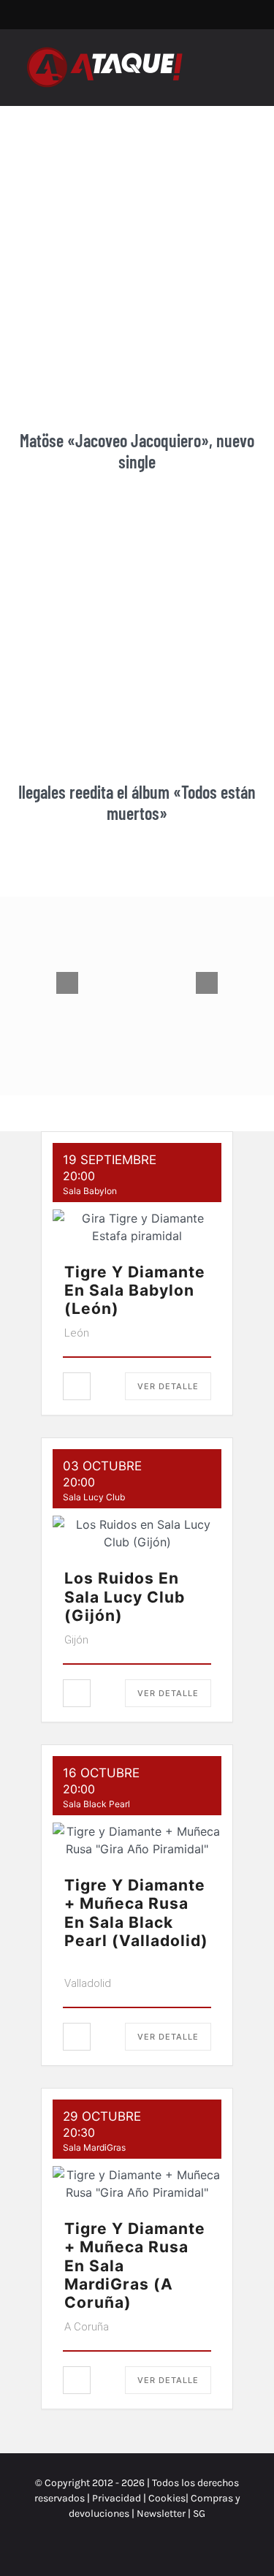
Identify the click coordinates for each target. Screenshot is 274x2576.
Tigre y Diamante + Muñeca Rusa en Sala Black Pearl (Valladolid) (136, 1913)
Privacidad (117, 2498)
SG (199, 2514)
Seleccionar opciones (106, 1044)
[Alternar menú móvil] (246, 60)
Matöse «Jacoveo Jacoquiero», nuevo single (137, 451)
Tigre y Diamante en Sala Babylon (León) (135, 1290)
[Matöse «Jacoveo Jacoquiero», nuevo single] (137, 281)
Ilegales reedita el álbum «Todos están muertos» (137, 802)
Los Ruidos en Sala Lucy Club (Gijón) (125, 1596)
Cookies (167, 2498)
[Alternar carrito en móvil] (220, 60)
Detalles (186, 1037)
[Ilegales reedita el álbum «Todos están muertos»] (137, 632)
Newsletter (162, 2514)
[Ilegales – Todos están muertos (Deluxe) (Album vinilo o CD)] (137, 983)
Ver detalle (168, 1386)
